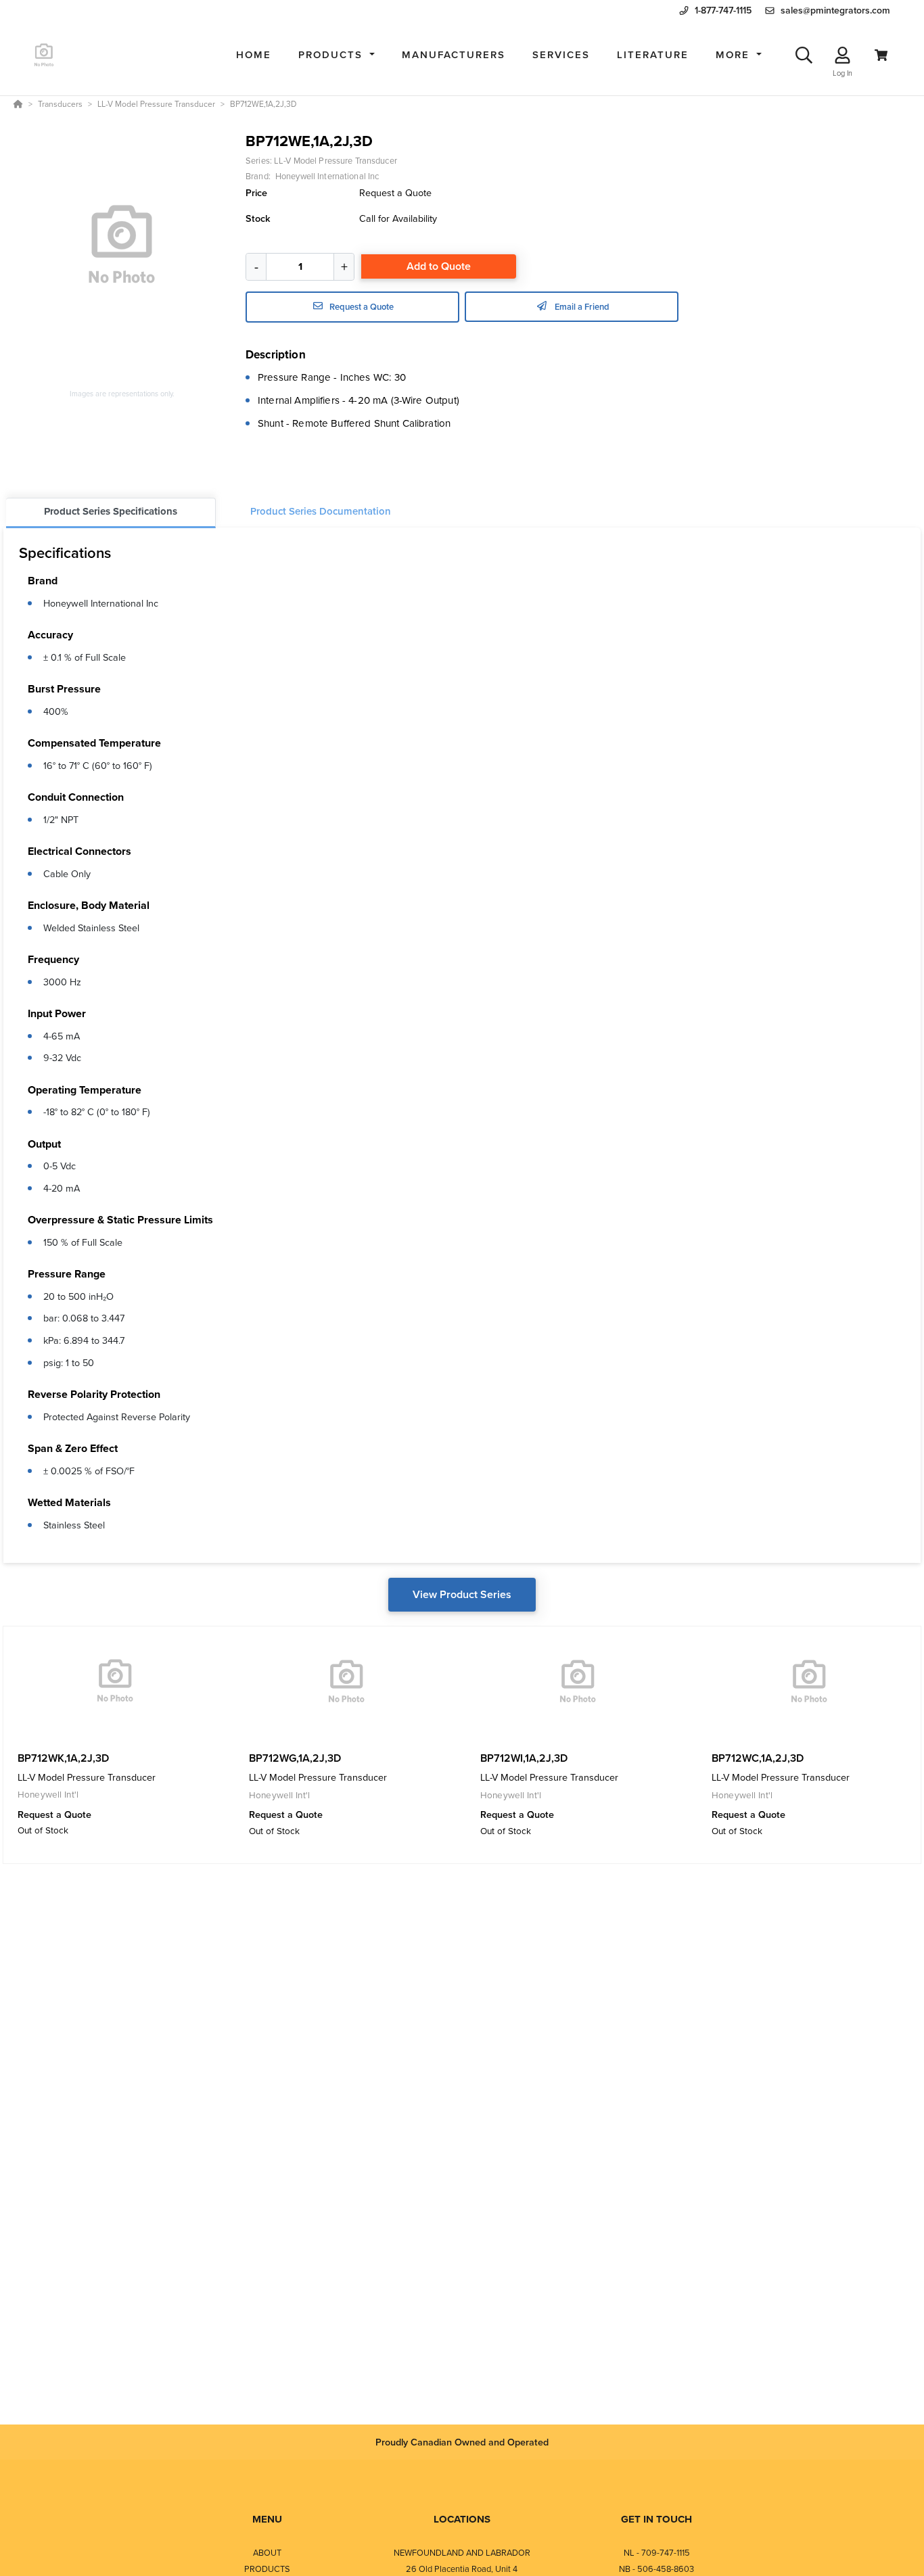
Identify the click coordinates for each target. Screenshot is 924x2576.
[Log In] (842, 55)
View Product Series (462, 1594)
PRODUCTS (267, 2569)
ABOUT (267, 2552)
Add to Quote (439, 266)
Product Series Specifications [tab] (111, 511)
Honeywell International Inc (101, 603)
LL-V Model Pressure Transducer (336, 160)
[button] (337, 55)
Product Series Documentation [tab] (321, 511)
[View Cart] (881, 55)
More (735, 54)
